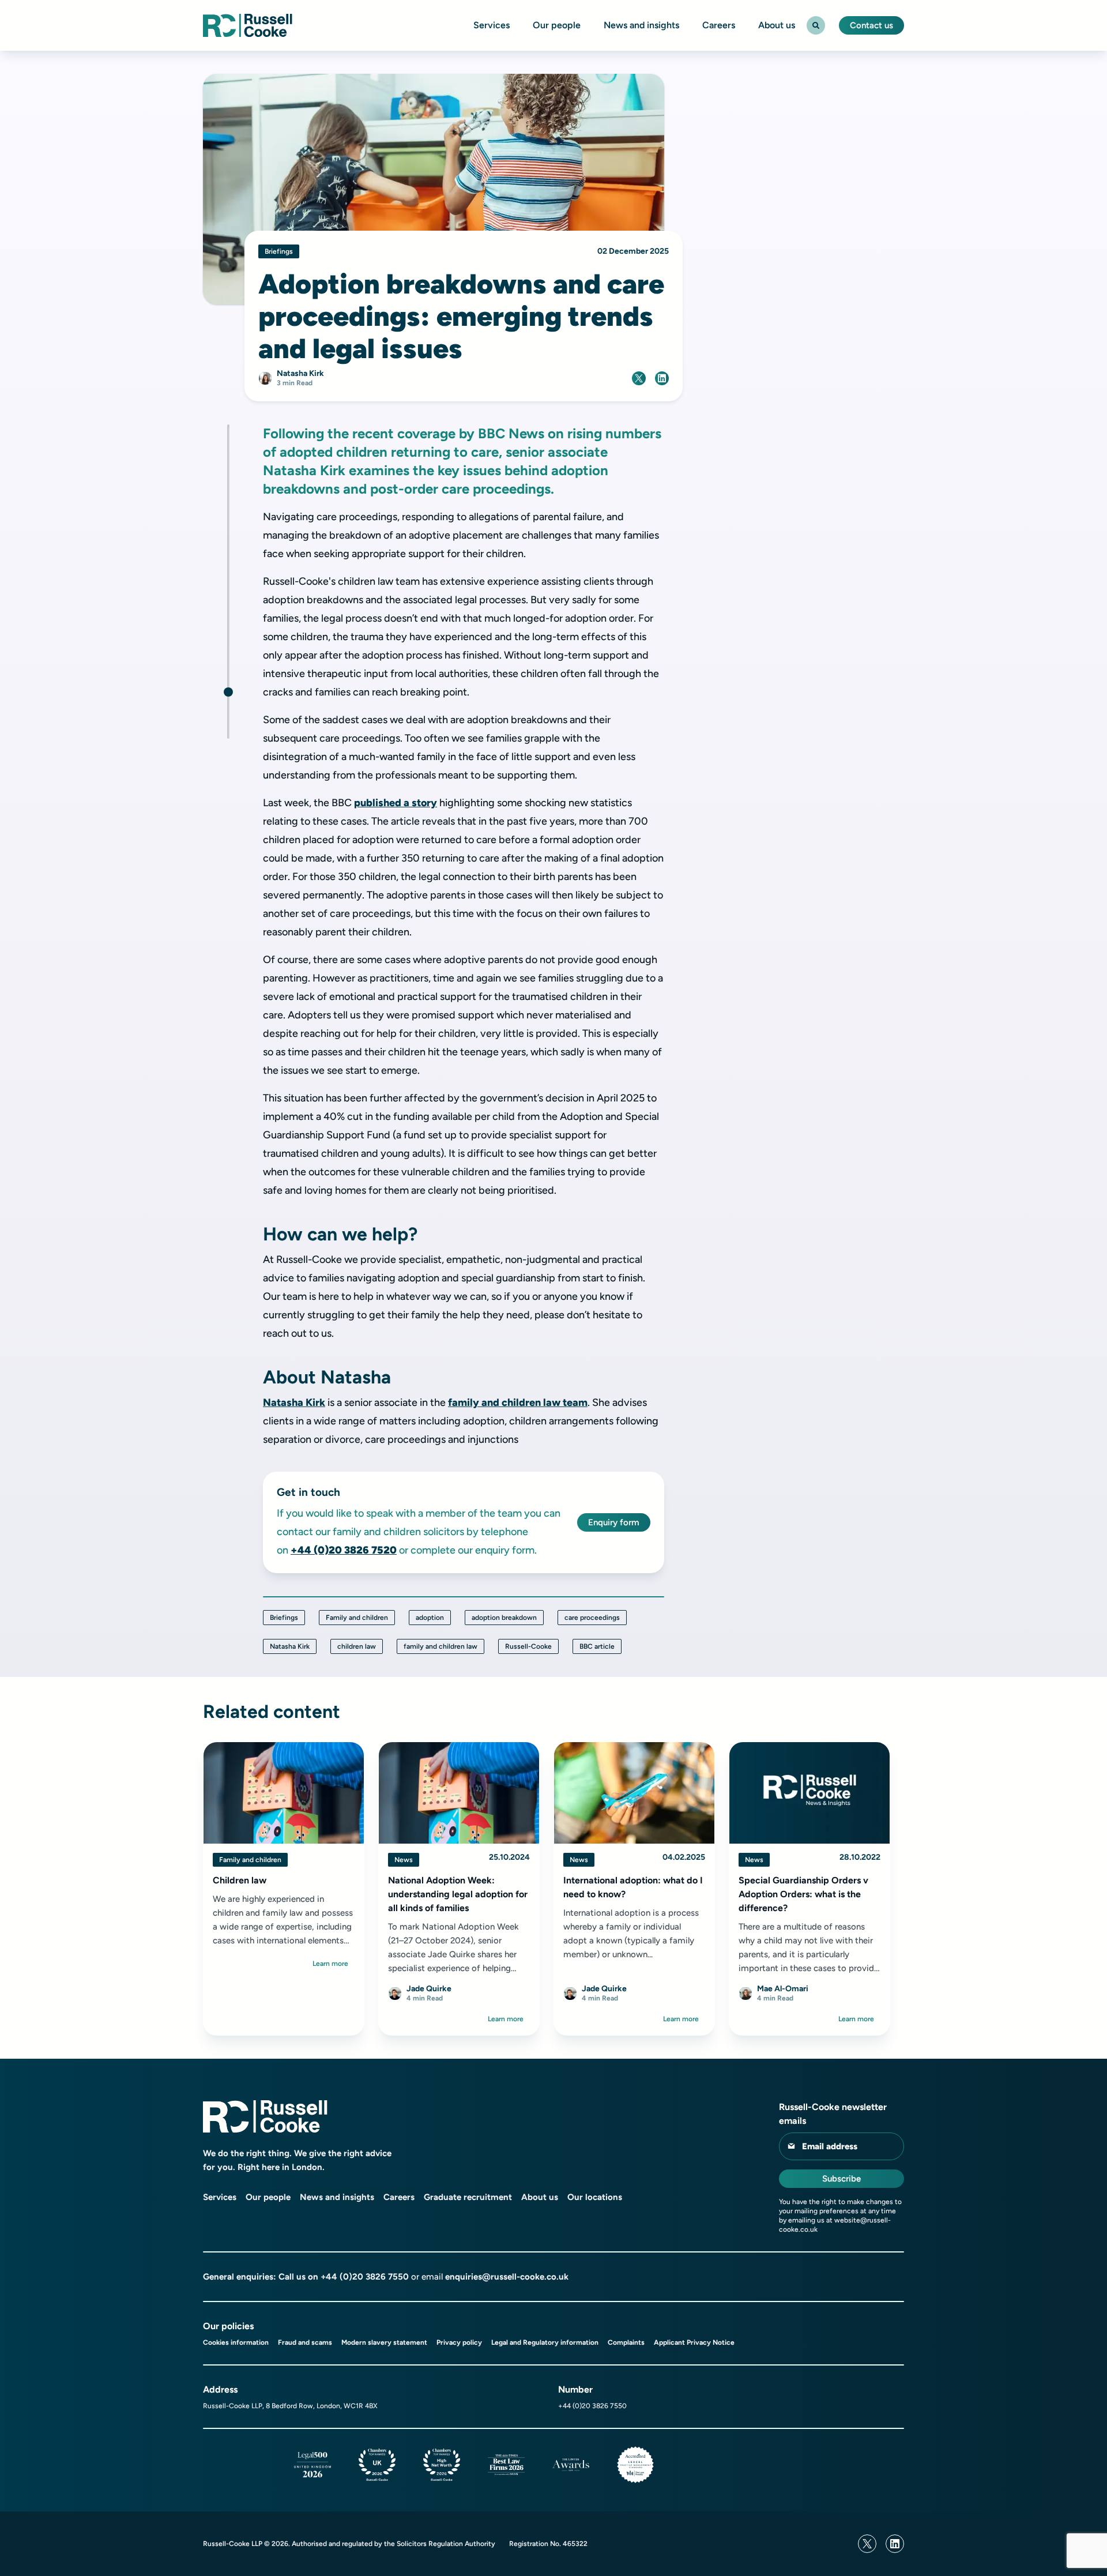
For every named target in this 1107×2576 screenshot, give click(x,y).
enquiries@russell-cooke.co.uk (507, 2277)
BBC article (597, 1646)
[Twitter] (867, 2544)
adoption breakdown (504, 1618)
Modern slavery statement (384, 2342)
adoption (430, 1618)
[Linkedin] (895, 2544)
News (404, 1860)
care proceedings (592, 1618)
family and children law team (518, 1402)
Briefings (284, 1618)
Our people (557, 25)
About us (777, 25)
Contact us (871, 25)
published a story (396, 803)
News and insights (641, 25)
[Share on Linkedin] (662, 378)
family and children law (440, 1646)
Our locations (595, 2197)
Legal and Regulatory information (545, 2342)
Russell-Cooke (528, 1646)
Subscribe (841, 2179)
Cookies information (236, 2342)
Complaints (626, 2342)
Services (492, 25)
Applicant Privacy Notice (694, 2342)
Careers (719, 25)
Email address (830, 2146)
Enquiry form (614, 1522)
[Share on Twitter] (639, 378)
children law (357, 1646)
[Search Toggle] (816, 25)
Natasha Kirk (294, 1402)
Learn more (330, 1964)
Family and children (357, 1618)
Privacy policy (459, 2342)
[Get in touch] (228, 692)
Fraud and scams (305, 2342)
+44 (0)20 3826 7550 (365, 2277)
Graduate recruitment (468, 2197)
